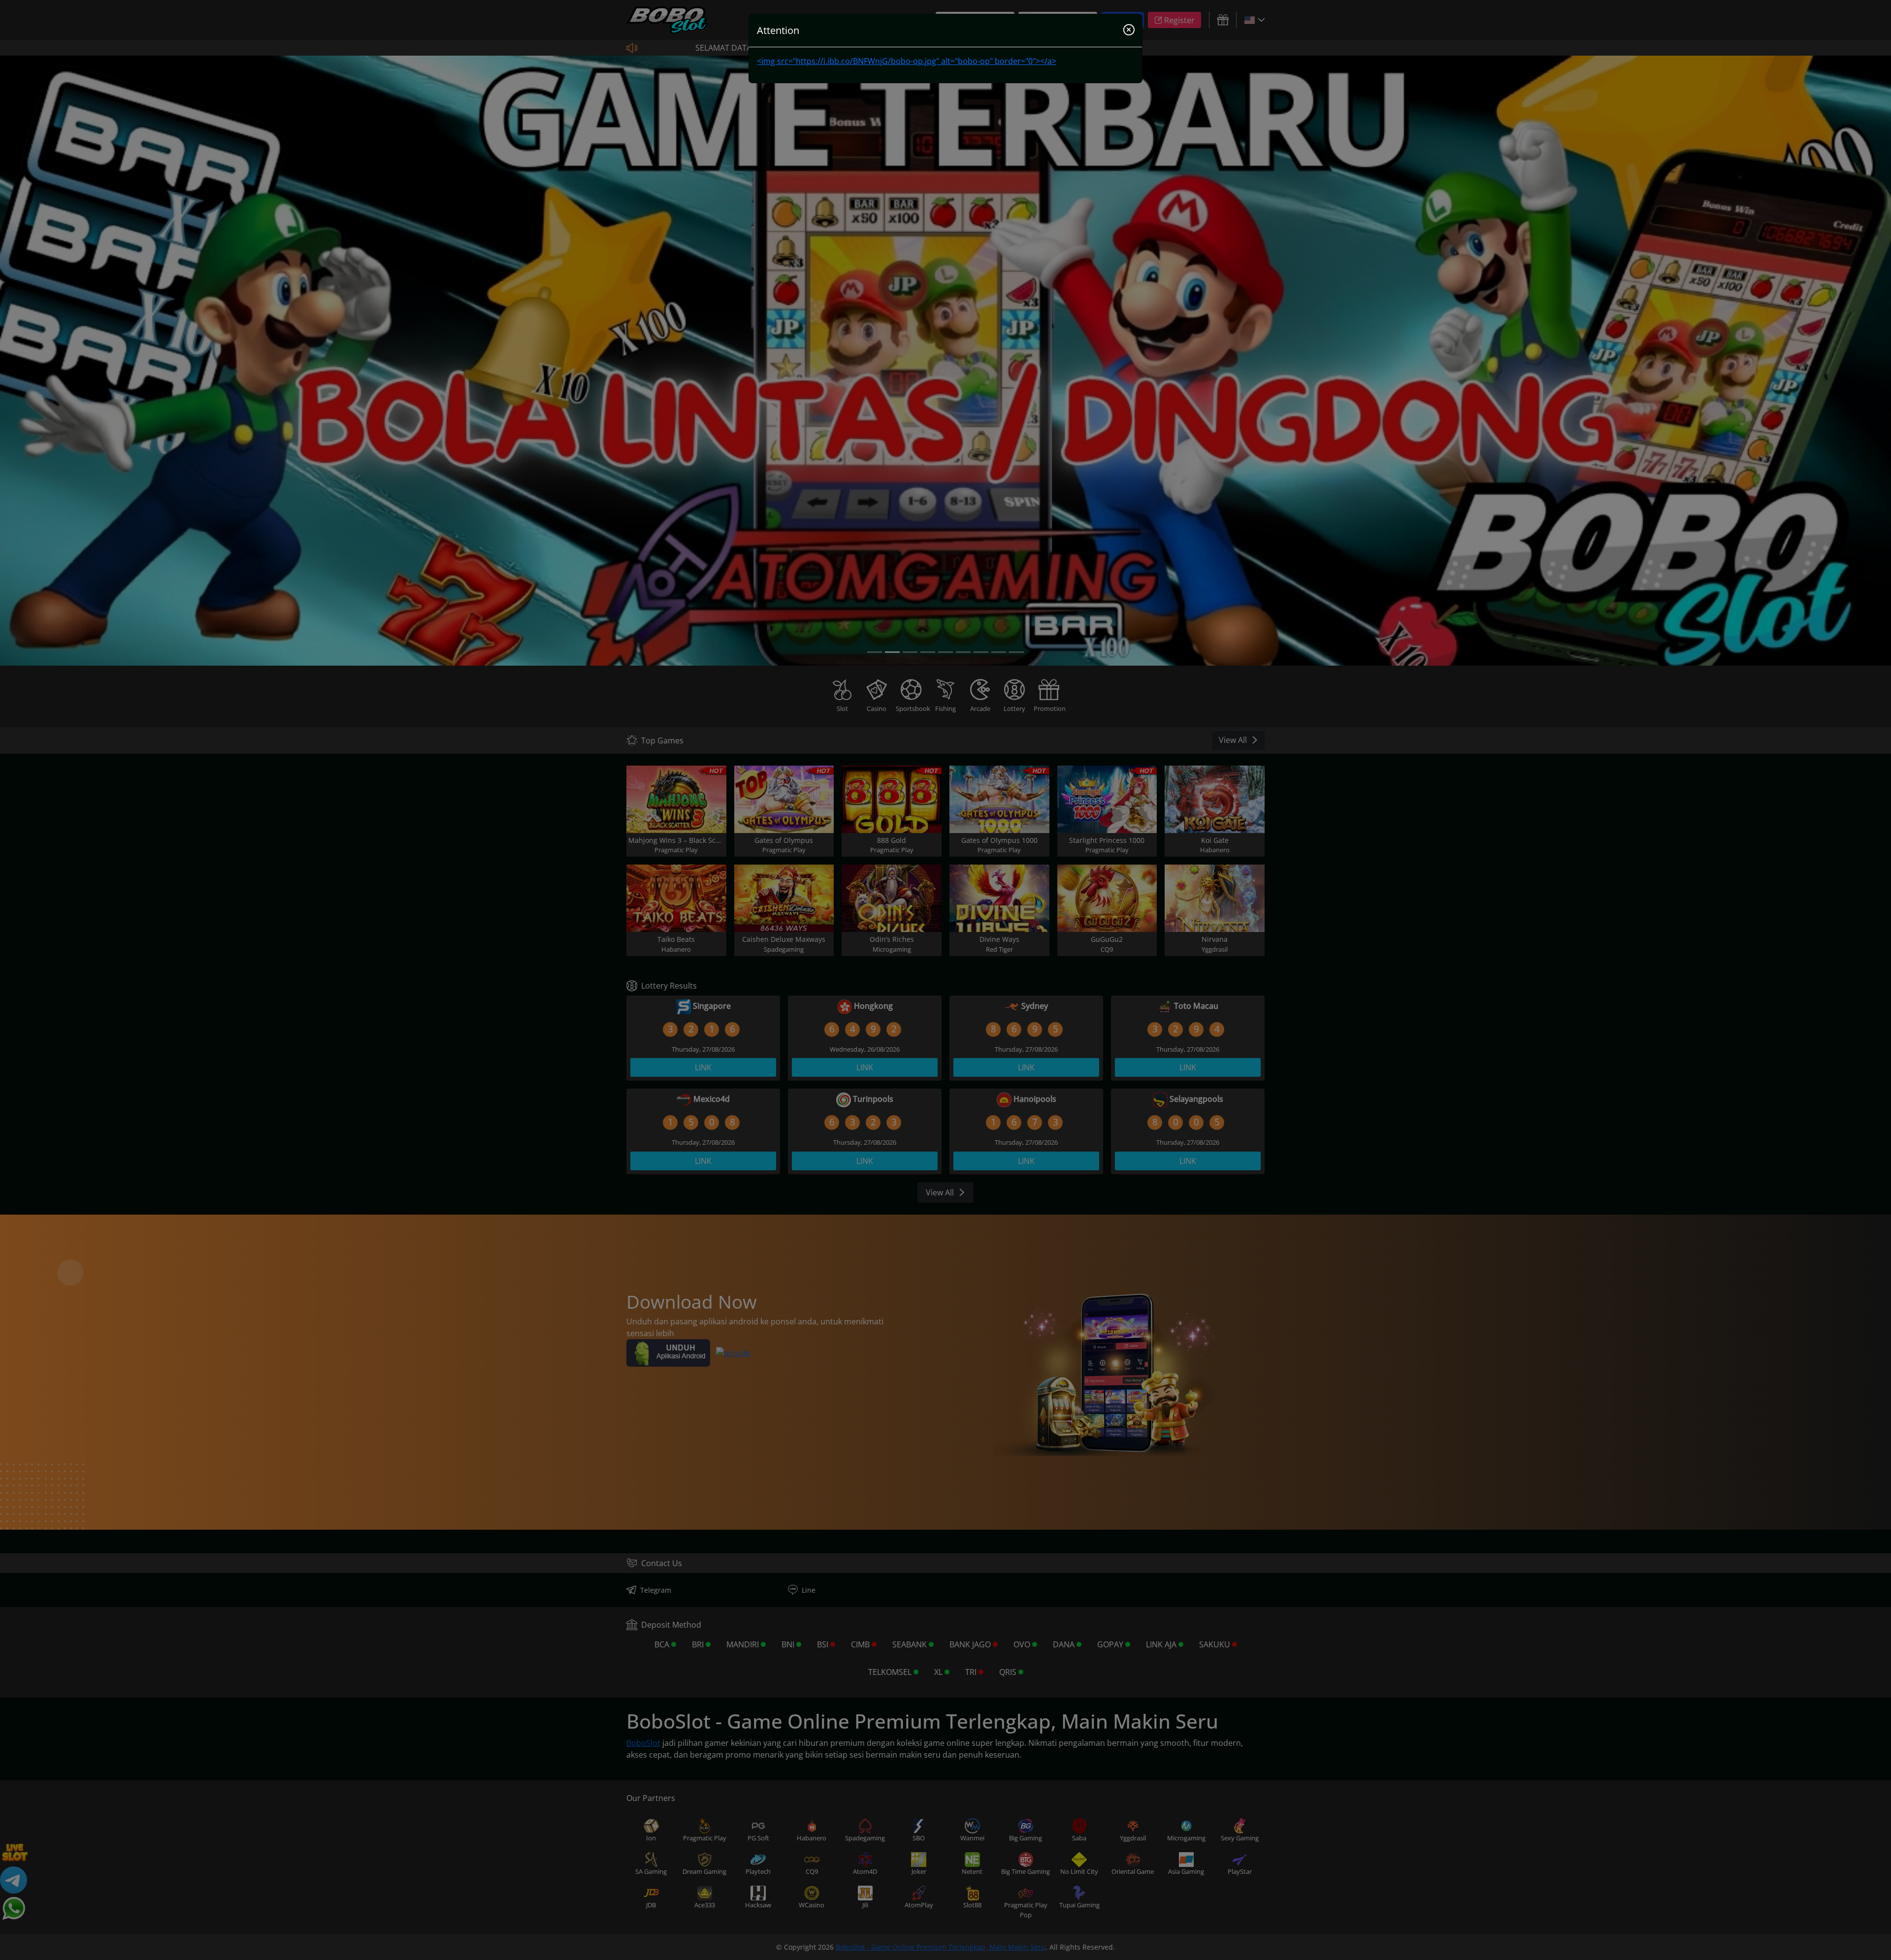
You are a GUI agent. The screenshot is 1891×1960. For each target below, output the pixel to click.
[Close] (1129, 31)
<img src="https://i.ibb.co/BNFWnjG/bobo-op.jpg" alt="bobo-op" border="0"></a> (907, 61)
